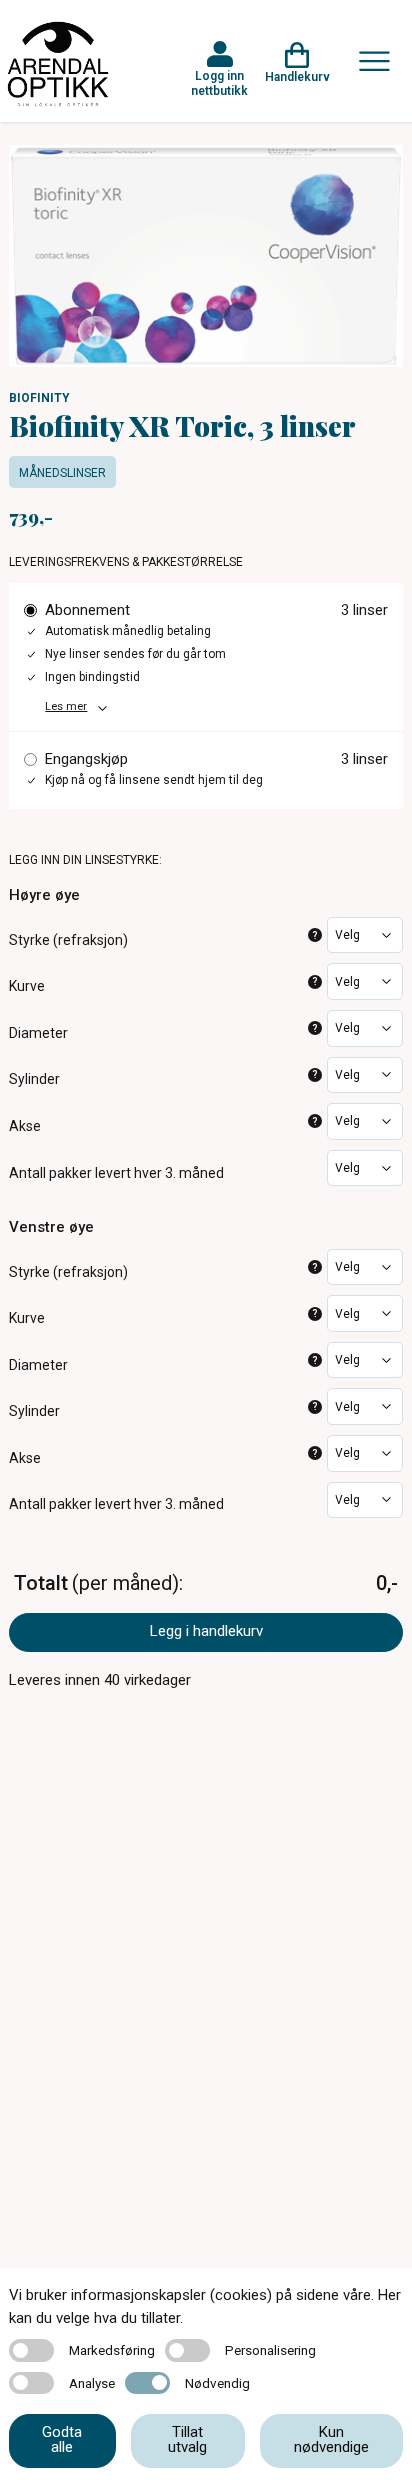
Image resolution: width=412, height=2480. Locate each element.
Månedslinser (62, 473)
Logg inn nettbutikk (219, 83)
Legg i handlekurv (206, 1631)
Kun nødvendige (331, 2439)
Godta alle (62, 2439)
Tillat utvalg (187, 2439)
